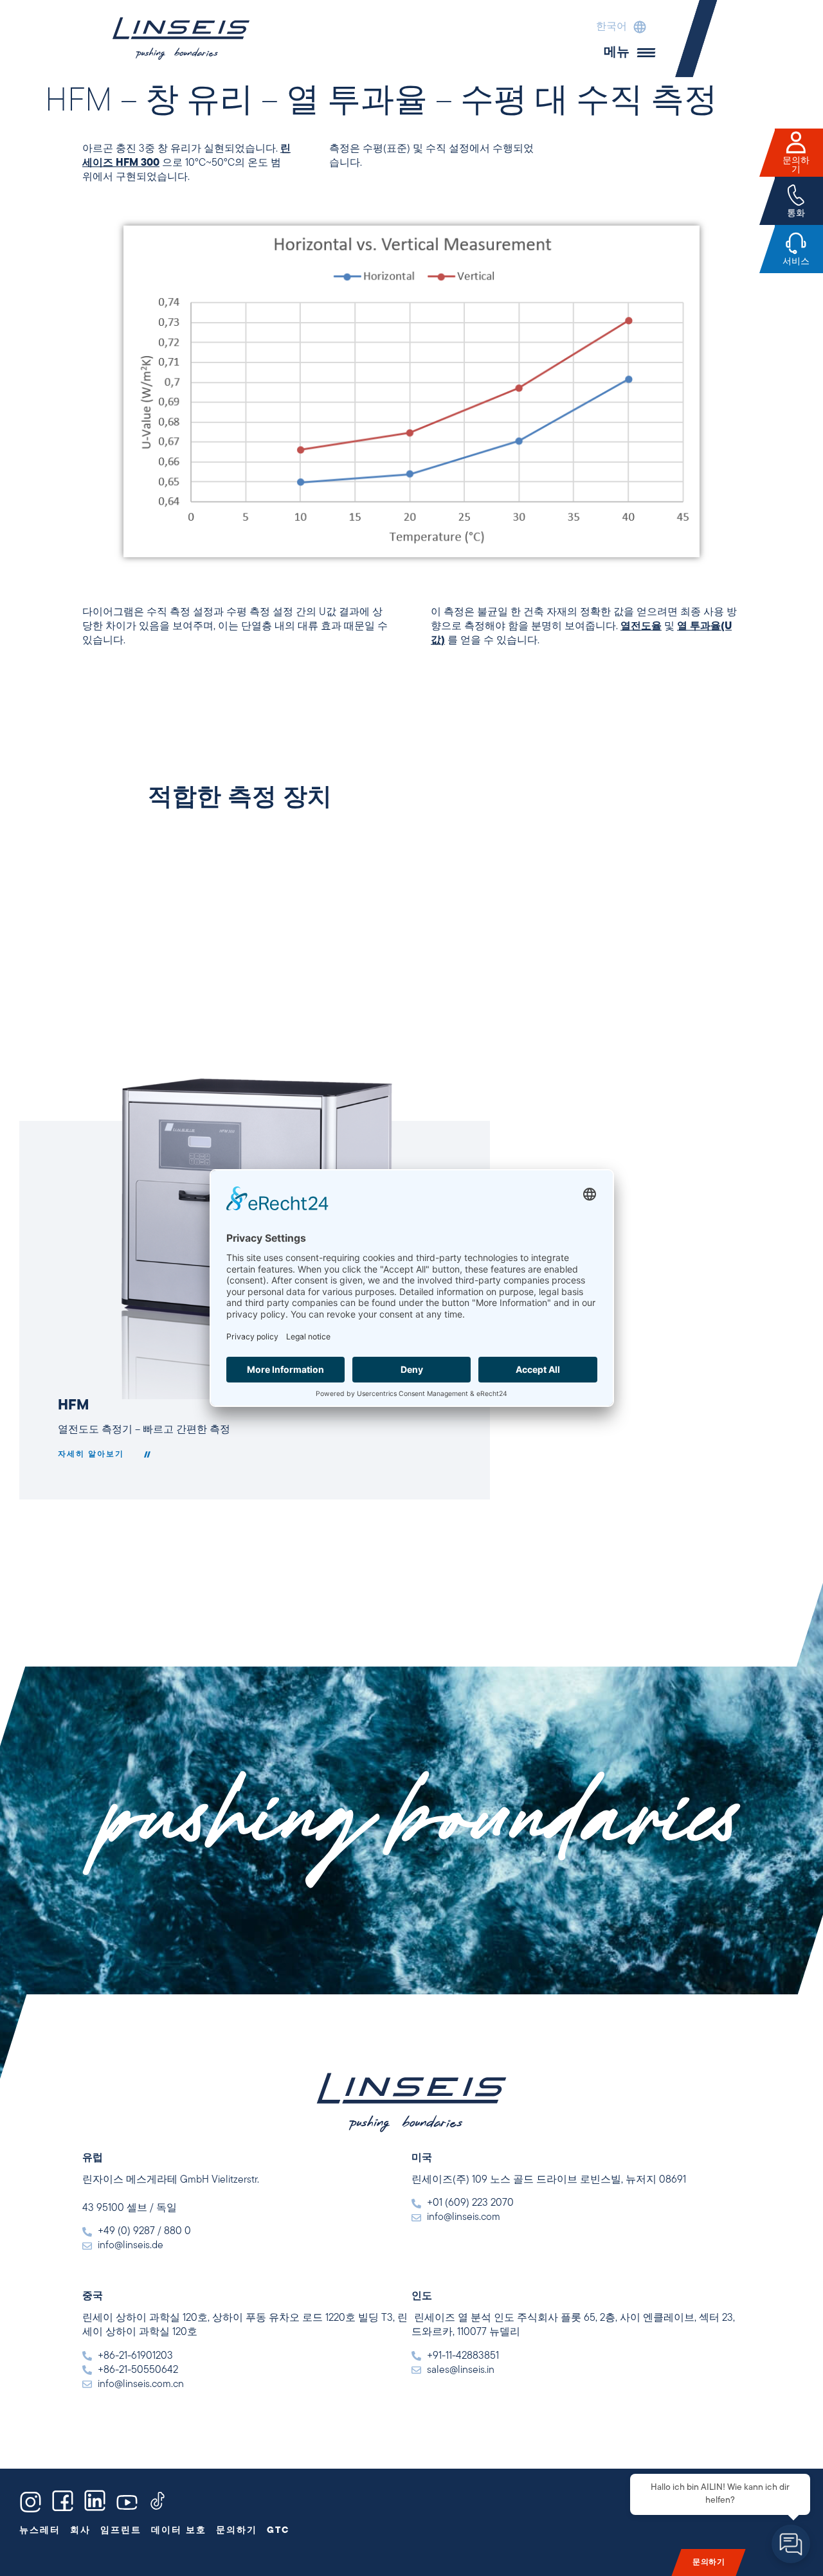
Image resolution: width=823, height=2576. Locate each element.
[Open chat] (791, 2544)
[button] (618, 27)
